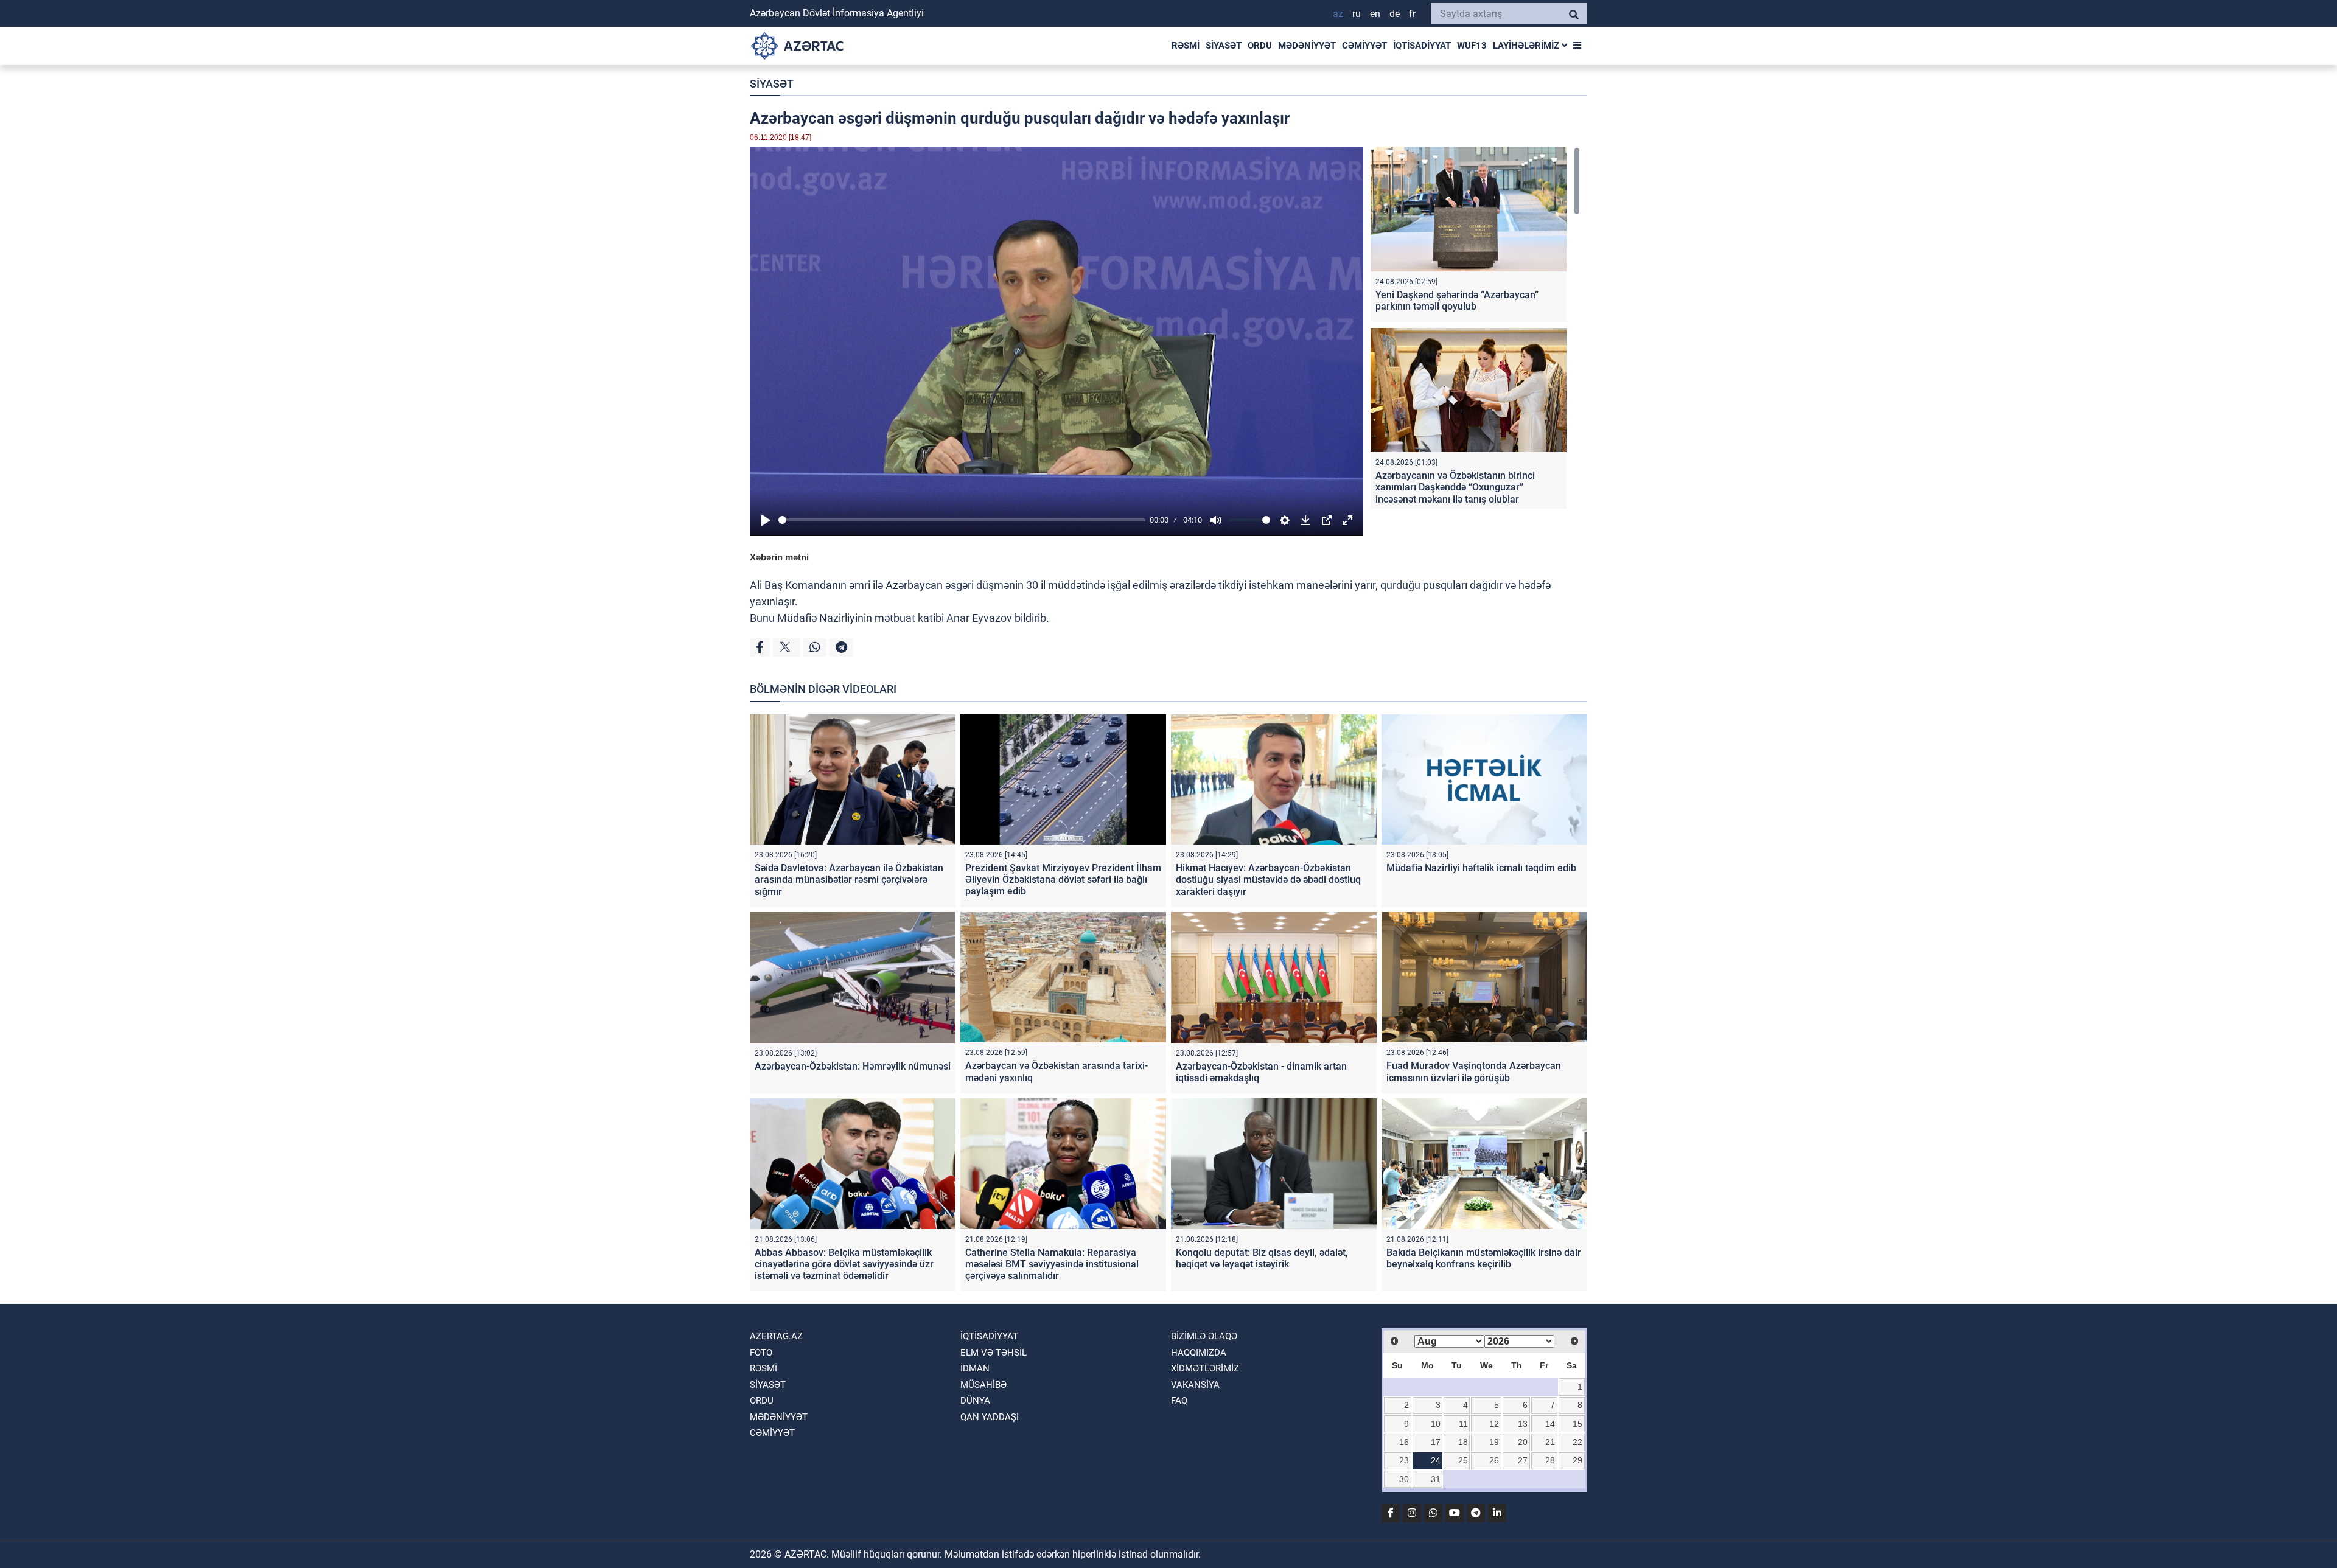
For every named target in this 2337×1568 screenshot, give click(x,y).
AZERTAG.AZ (776, 1336)
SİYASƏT (1224, 46)
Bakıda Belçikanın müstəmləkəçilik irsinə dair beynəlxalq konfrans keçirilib (1484, 1258)
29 (1577, 1460)
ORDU (1260, 46)
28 (1550, 1460)
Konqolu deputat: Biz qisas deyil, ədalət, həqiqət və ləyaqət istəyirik (1262, 1258)
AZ (1338, 14)
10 (1436, 1424)
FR (1412, 14)
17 (1436, 1442)
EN (1375, 14)
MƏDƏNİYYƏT (1307, 46)
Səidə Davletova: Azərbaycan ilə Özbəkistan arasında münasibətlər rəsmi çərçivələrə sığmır (849, 880)
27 (1523, 1460)
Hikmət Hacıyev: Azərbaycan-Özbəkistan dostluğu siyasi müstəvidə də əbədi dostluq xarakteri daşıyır (1268, 880)
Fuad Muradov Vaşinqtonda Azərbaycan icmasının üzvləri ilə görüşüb (1474, 1071)
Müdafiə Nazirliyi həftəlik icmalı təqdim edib (1481, 868)
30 (1404, 1479)
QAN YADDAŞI (990, 1417)
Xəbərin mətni (779, 557)
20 (1523, 1442)
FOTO (761, 1353)
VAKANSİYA (1195, 1385)
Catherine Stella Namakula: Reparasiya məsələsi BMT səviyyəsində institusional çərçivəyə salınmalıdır (1052, 1264)
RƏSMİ (1186, 46)
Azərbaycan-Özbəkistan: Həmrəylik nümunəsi (853, 1066)
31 (1436, 1479)
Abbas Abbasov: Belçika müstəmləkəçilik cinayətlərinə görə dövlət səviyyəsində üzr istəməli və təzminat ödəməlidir (844, 1264)
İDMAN (975, 1368)
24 (1436, 1460)
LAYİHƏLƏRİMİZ (1527, 46)
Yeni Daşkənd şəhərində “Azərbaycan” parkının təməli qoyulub (1457, 301)
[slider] (962, 520)
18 (1463, 1442)
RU (1357, 14)
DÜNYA (975, 1401)
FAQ (1179, 1401)
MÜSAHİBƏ (983, 1385)
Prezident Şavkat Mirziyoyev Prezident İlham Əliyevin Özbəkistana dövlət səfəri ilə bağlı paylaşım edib (1063, 880)
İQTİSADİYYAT (1422, 46)
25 (1463, 1460)
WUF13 (1472, 46)
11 (1463, 1424)
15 (1577, 1424)
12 (1494, 1424)
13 (1523, 1424)
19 (1494, 1442)
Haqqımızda (1199, 1353)
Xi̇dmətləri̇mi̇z (1205, 1368)
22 (1577, 1442)
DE (1395, 14)
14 (1550, 1424)
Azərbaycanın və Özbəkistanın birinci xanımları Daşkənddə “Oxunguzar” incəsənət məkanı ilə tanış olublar (1455, 487)
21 (1550, 1442)
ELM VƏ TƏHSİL (994, 1353)
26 (1494, 1460)
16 (1404, 1442)
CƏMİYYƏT (1364, 46)
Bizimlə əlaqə (1204, 1336)
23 (1404, 1460)
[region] (1475, 328)
